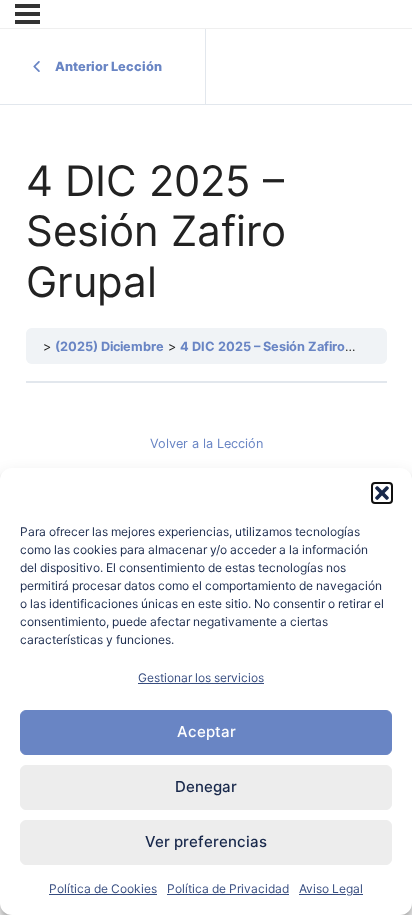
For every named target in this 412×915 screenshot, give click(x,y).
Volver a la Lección (206, 443)
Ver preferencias (206, 841)
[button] (382, 493)
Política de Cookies (103, 888)
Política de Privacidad (228, 888)
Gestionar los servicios (201, 677)
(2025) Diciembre (109, 346)
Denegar (206, 786)
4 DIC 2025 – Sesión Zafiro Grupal (284, 346)
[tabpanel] (206, 437)
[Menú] (27, 14)
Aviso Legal (331, 888)
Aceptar (206, 731)
